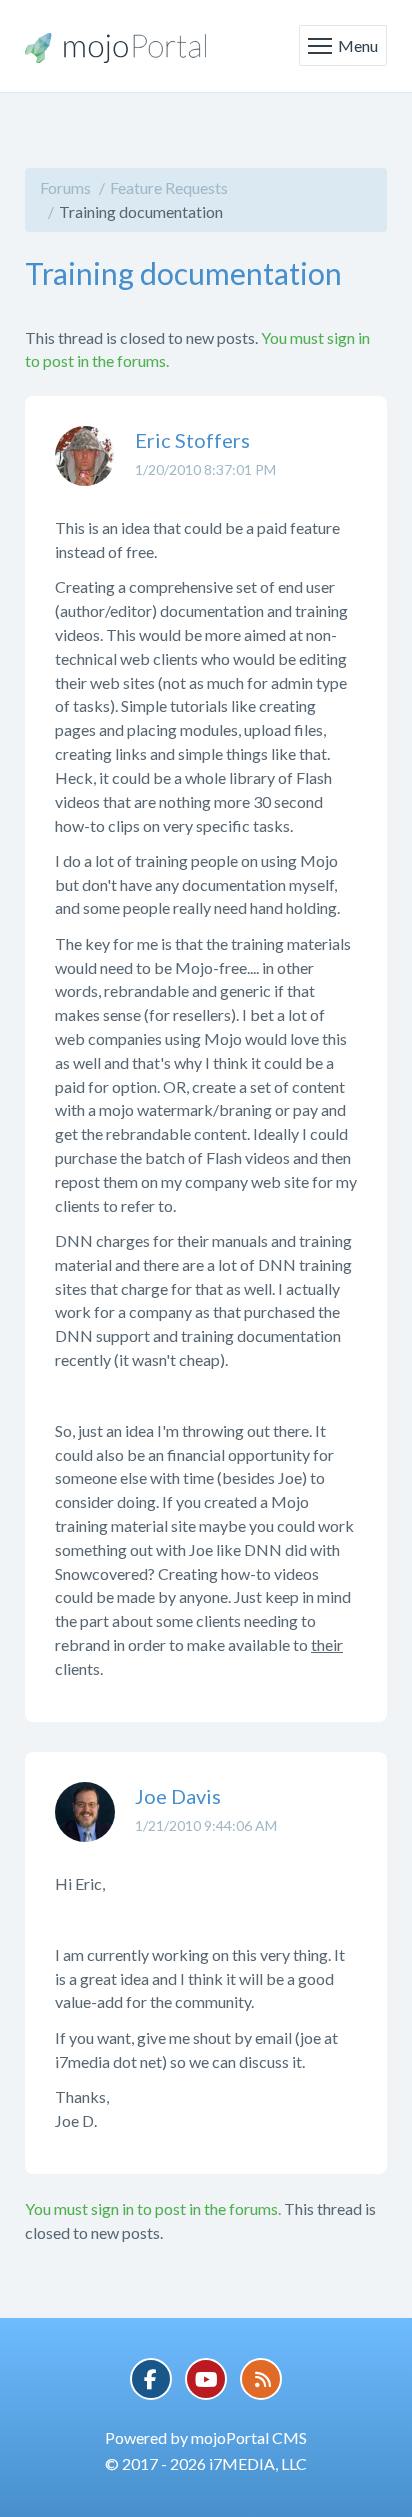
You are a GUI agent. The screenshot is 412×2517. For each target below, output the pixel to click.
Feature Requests (169, 187)
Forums (65, 187)
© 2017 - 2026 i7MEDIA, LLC (206, 2463)
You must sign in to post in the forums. (153, 2208)
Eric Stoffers (192, 440)
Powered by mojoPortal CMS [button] (206, 2437)
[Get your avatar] (85, 471)
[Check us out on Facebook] (151, 2379)
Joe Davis (178, 1796)
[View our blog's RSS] (261, 2379)
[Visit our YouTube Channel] (206, 2379)
